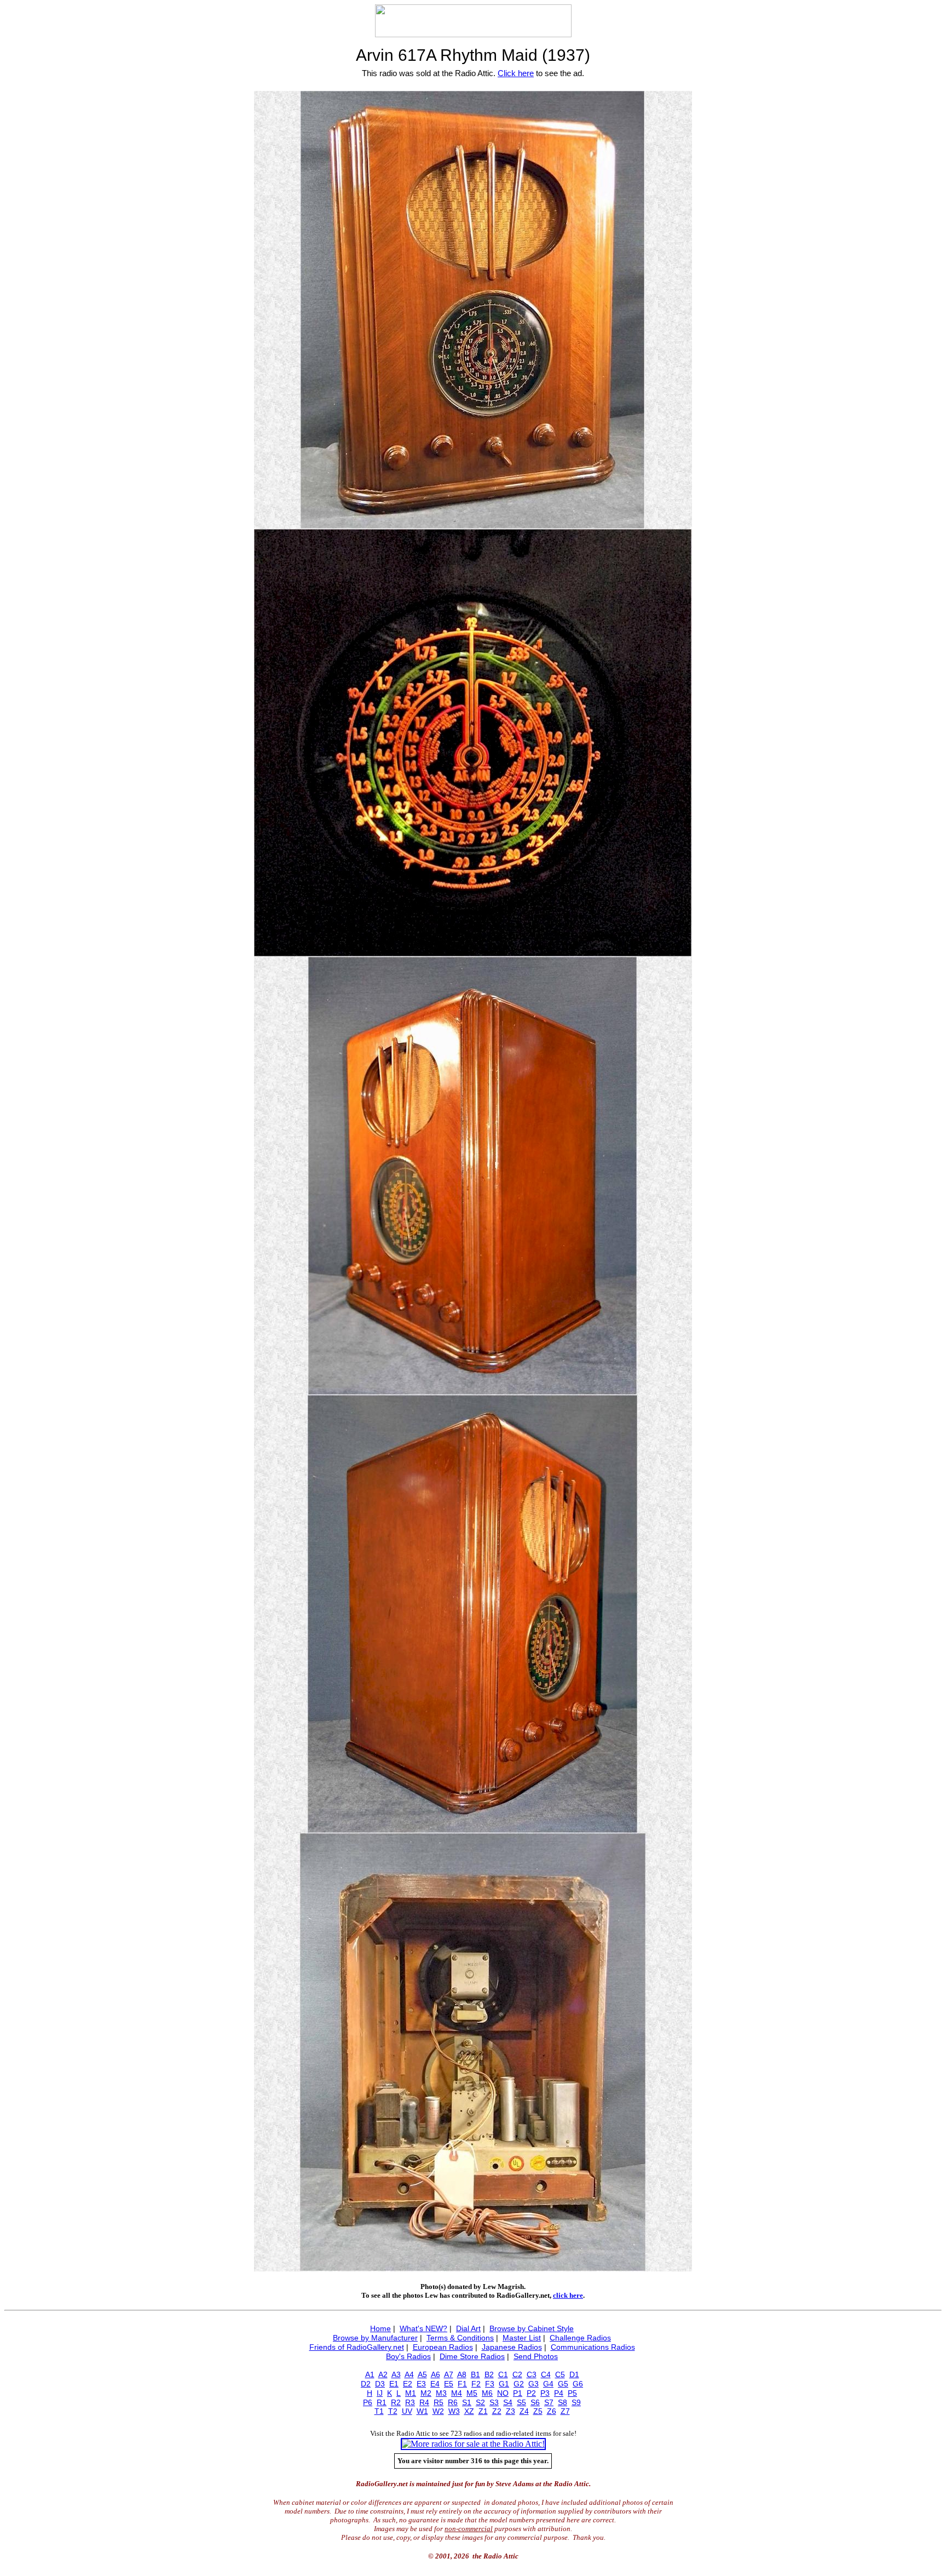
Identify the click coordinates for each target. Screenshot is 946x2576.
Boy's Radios (408, 2356)
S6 (535, 2402)
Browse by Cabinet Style (532, 2328)
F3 (490, 2384)
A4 (409, 2374)
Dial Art (468, 2328)
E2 (408, 2384)
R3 (410, 2402)
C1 (503, 2374)
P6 (368, 2402)
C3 (532, 2374)
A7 (449, 2374)
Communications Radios (593, 2347)
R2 (396, 2402)
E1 (394, 2384)
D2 (366, 2384)
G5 (563, 2384)
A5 (422, 2374)
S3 (494, 2402)
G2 (519, 2384)
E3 (421, 2384)
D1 (574, 2374)
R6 (453, 2402)
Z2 (497, 2411)
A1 (370, 2374)
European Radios (443, 2347)
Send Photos (536, 2356)
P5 (572, 2393)
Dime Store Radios (472, 2356)
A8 (462, 2374)
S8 (563, 2402)
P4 (559, 2393)
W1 (422, 2411)
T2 (393, 2411)
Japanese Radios (512, 2347)
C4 (546, 2374)
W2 (438, 2411)
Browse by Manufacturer (375, 2338)
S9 (576, 2402)
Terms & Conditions (460, 2338)
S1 (467, 2402)
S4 (508, 2402)
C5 (560, 2374)
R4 (424, 2402)
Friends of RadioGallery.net (357, 2347)
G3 (533, 2384)
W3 (454, 2411)
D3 (380, 2384)
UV (407, 2411)
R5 (439, 2402)
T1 (379, 2411)
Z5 (538, 2411)
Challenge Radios (580, 2338)
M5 (472, 2393)
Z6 (552, 2411)
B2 (489, 2374)
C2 (517, 2374)
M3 (441, 2393)
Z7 (565, 2411)
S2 (480, 2402)
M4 (457, 2393)
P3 (545, 2393)
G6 (578, 2384)
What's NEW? (423, 2328)
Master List (522, 2338)
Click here (516, 73)
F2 (476, 2384)
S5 (521, 2402)
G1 (504, 2384)
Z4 (524, 2411)
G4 (548, 2384)
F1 (462, 2384)
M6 (487, 2393)
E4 (435, 2384)
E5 (449, 2384)
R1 (382, 2402)
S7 (549, 2402)
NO (503, 2393)
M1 (411, 2393)
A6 (435, 2374)
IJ (380, 2393)
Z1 (483, 2411)
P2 (531, 2393)
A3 (396, 2374)
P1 (518, 2393)
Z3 (511, 2411)
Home (380, 2328)
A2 (383, 2374)
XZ (469, 2411)
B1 (475, 2374)
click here (568, 2295)
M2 (426, 2393)
